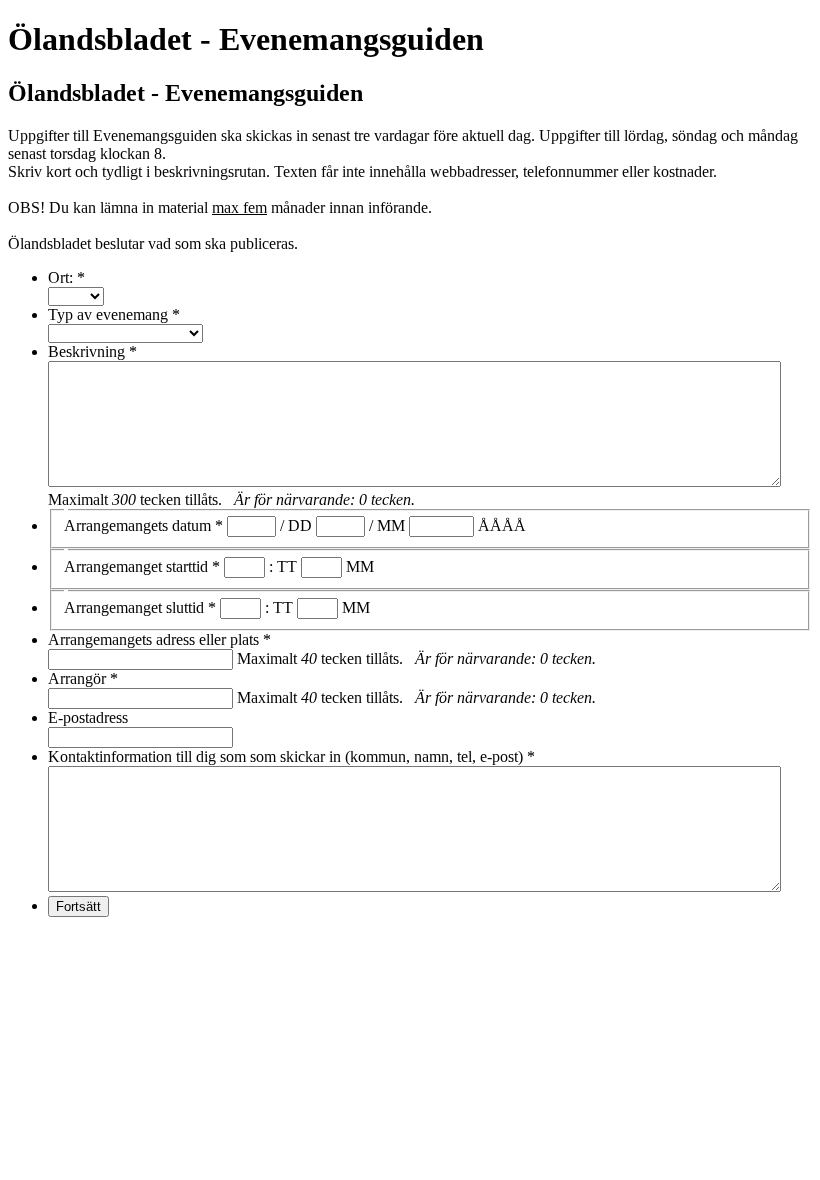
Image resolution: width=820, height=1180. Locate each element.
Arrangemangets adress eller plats (159, 639)
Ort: (66, 277)
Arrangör (83, 678)
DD (300, 525)
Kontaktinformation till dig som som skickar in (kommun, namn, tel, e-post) (291, 756)
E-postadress (88, 717)
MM (391, 525)
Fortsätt (78, 906)
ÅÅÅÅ (502, 525)
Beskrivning (92, 351)
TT (287, 566)
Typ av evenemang (114, 314)
